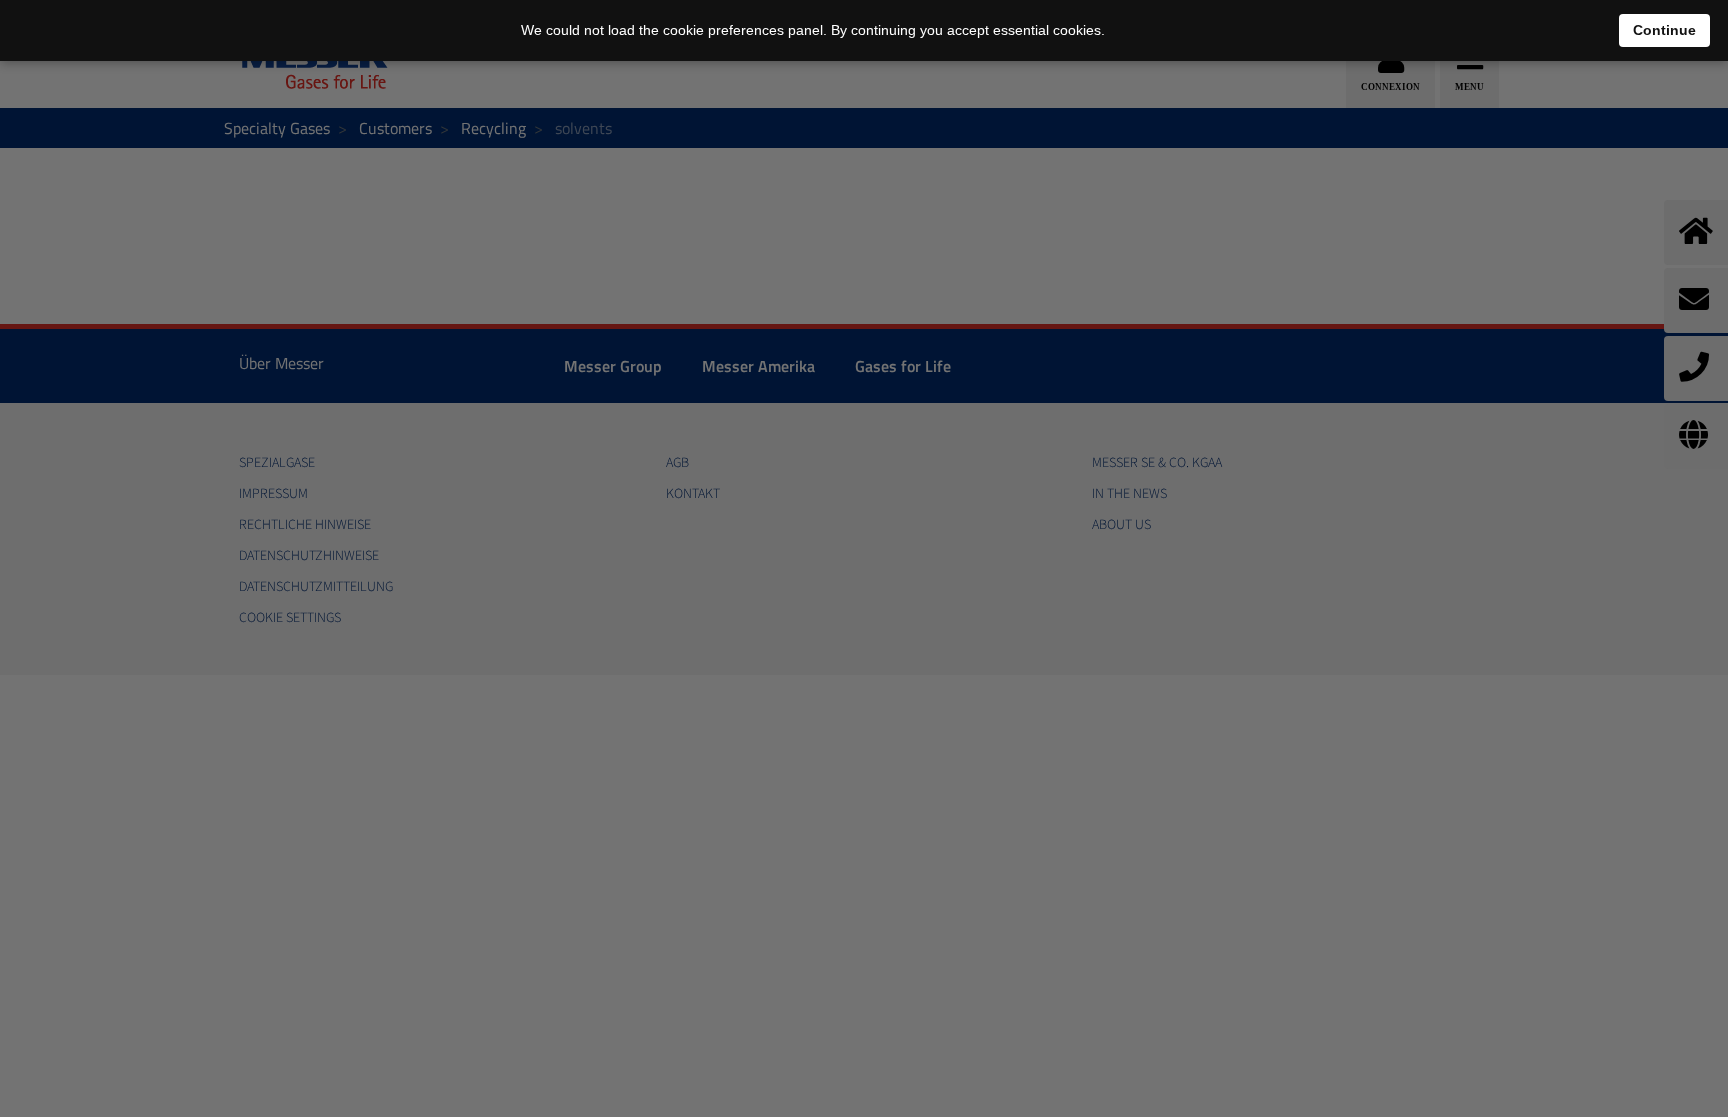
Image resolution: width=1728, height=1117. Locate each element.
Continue (1664, 30)
